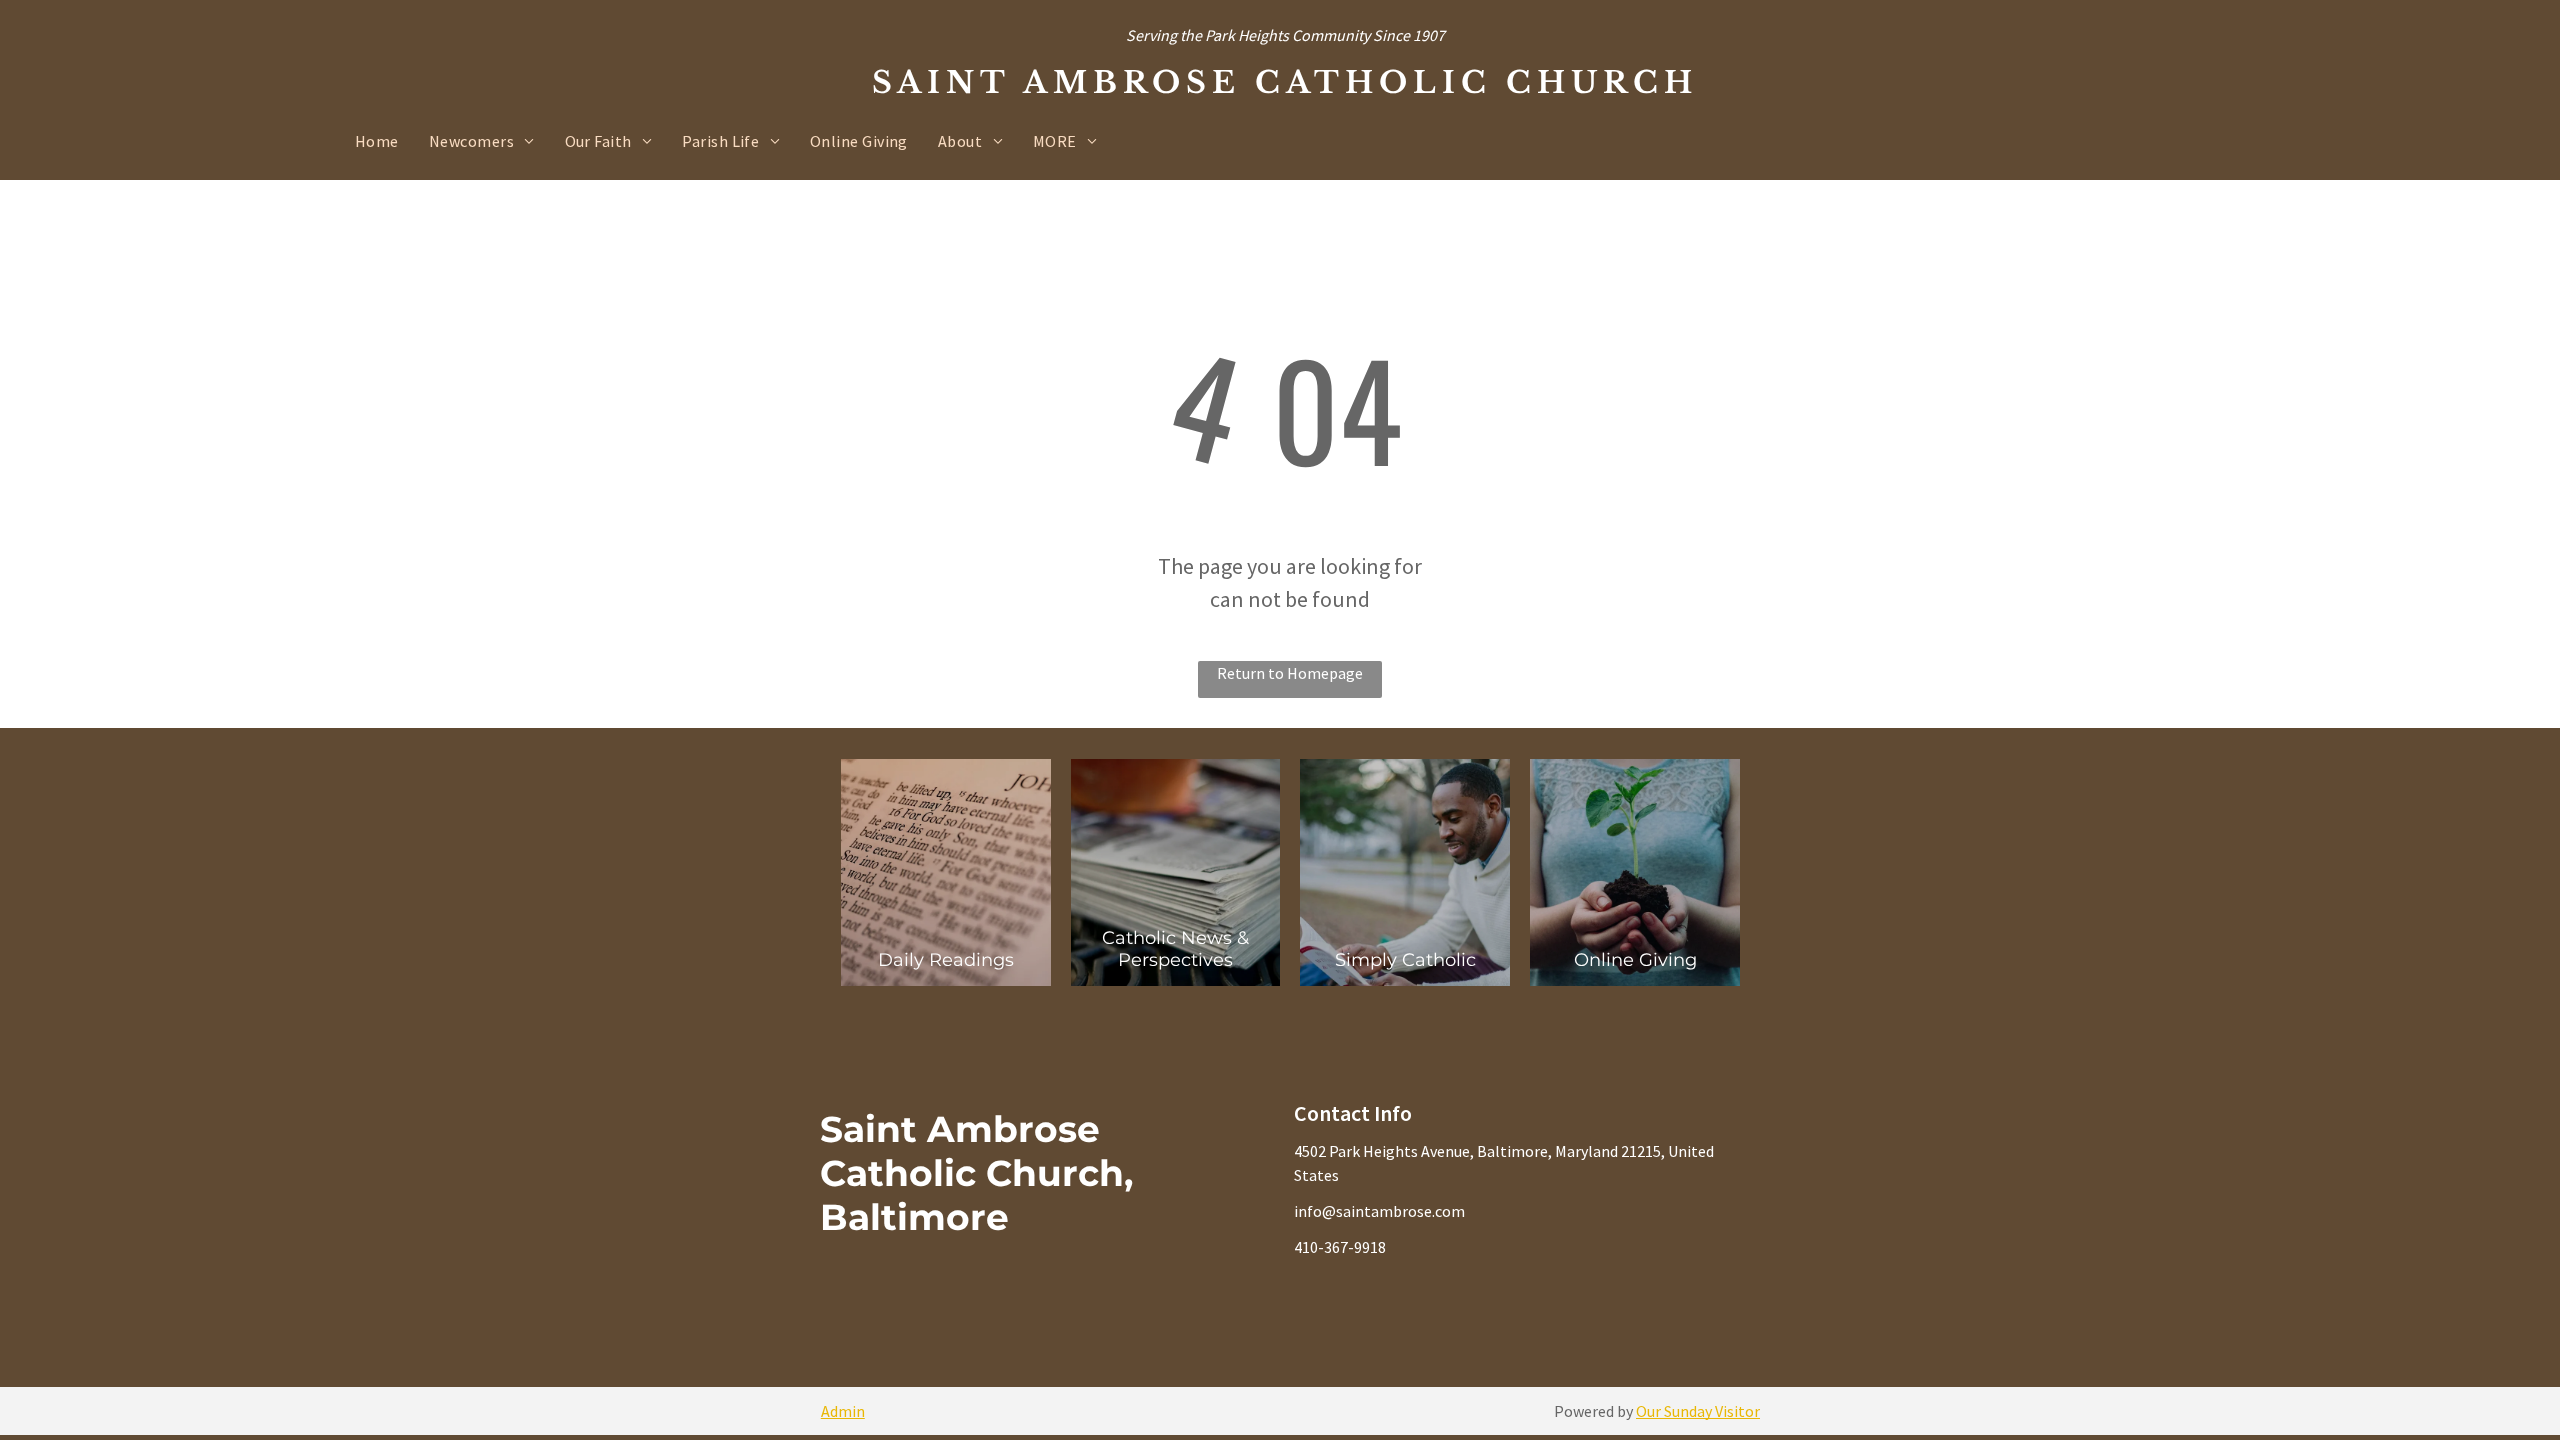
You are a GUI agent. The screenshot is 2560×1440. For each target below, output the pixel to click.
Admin (843, 1411)
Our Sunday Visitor (1698, 1411)
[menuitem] (377, 141)
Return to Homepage (1290, 673)
